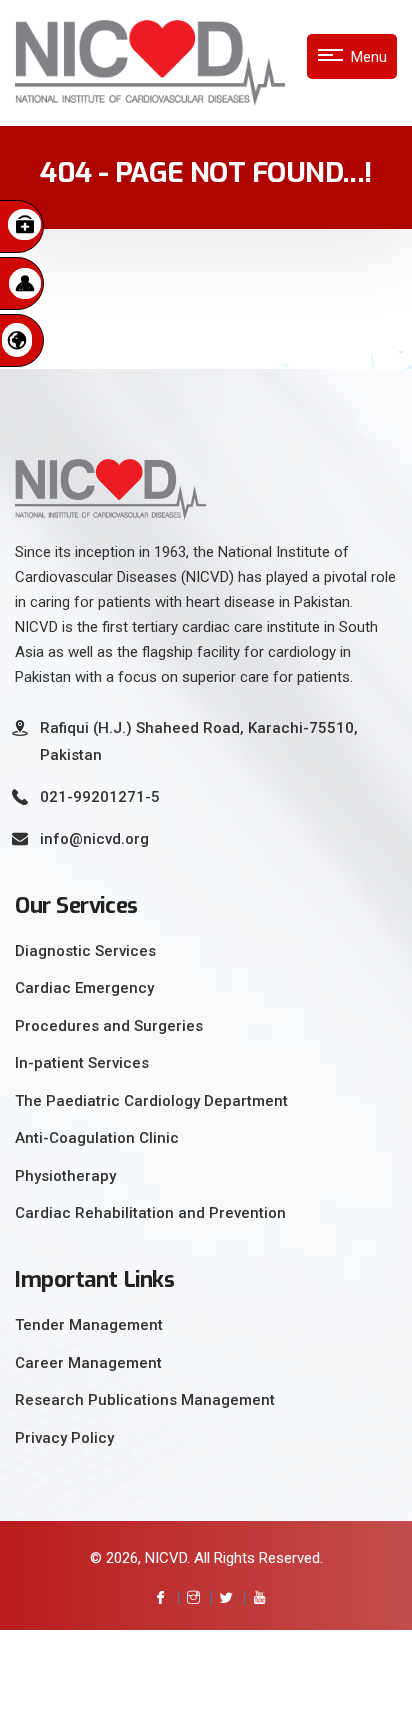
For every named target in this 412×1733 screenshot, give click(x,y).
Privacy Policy (64, 1438)
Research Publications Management (145, 1400)
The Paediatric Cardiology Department (151, 1101)
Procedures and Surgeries (109, 1026)
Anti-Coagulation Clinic (97, 1138)
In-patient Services (82, 1063)
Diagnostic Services (85, 951)
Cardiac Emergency (84, 988)
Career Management (88, 1363)
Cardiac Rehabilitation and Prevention (150, 1213)
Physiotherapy (65, 1176)
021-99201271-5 (100, 797)
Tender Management (89, 1325)
